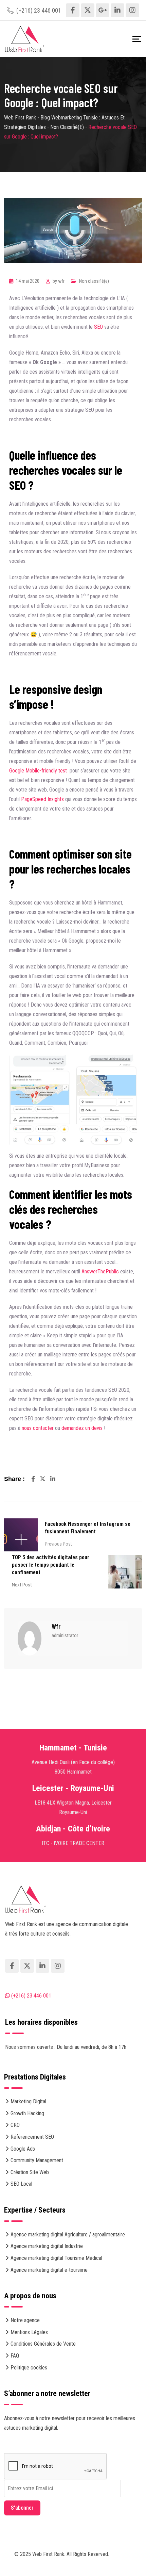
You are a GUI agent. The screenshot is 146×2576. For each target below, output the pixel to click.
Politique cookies (29, 2368)
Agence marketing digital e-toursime (49, 2270)
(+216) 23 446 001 (39, 10)
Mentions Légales (29, 2332)
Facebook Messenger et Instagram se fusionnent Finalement (88, 1527)
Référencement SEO (32, 2137)
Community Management (37, 2160)
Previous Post (58, 1544)
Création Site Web (30, 2172)
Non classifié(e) (94, 281)
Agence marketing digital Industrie (47, 2246)
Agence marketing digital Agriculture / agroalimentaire (68, 2235)
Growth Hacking (27, 2113)
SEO (98, 327)
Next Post (22, 1585)
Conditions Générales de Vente (43, 2344)
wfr (61, 281)
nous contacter (38, 1428)
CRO (15, 2125)
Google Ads (23, 2149)
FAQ (15, 2356)
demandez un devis (82, 1428)
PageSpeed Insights (42, 799)
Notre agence (25, 2320)
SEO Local (21, 2184)
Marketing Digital (28, 2101)
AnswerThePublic (100, 1271)
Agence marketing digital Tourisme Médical (56, 2258)
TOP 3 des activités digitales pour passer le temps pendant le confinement (51, 1564)
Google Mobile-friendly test (38, 771)
